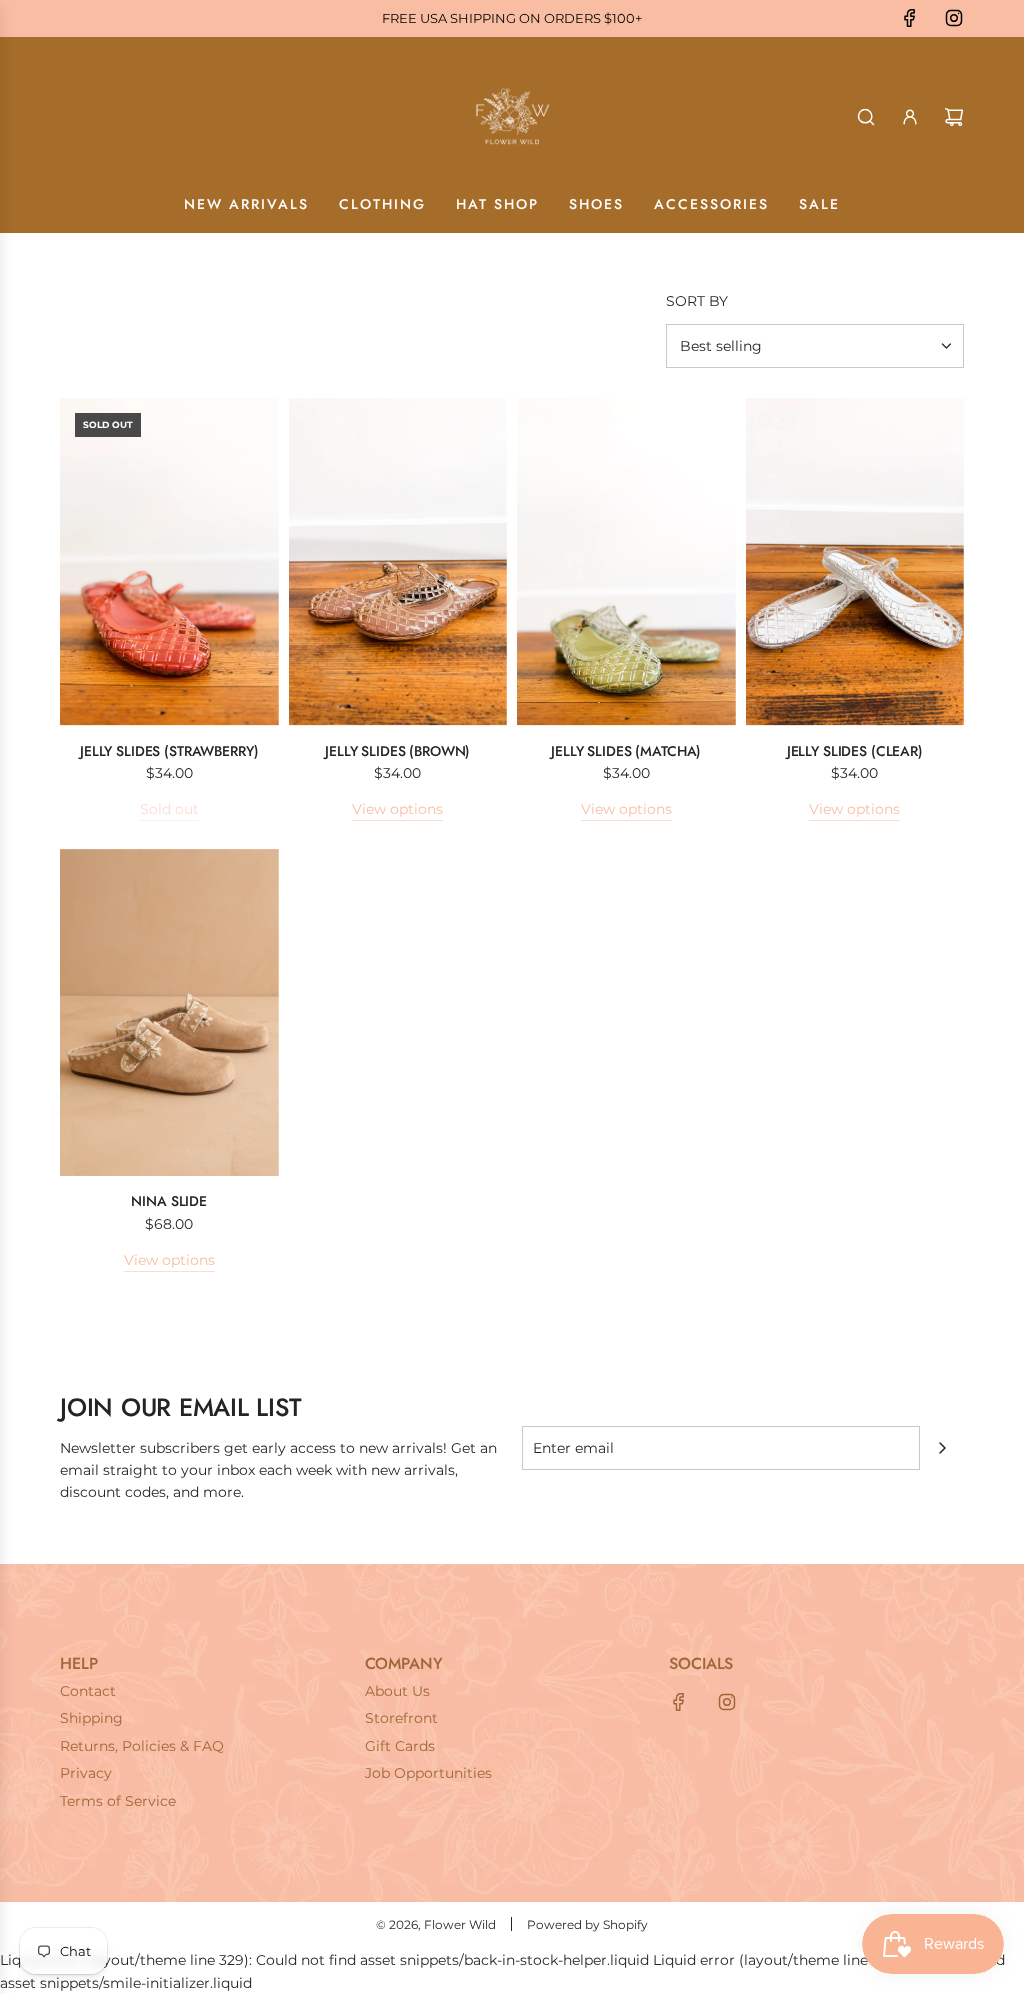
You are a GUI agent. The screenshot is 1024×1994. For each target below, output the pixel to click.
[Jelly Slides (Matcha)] (626, 562)
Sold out (169, 809)
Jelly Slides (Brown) (397, 751)
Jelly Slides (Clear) (855, 751)
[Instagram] (954, 18)
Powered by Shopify (587, 1924)
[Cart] (954, 117)
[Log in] (910, 117)
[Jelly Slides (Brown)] (398, 562)
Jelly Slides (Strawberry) (169, 751)
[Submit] (942, 1448)
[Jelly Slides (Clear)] (855, 562)
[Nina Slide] (169, 1013)
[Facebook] (910, 18)
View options (397, 809)
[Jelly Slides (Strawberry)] (169, 562)
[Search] (866, 117)
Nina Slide (169, 1201)
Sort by (697, 301)
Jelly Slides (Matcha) (626, 751)
